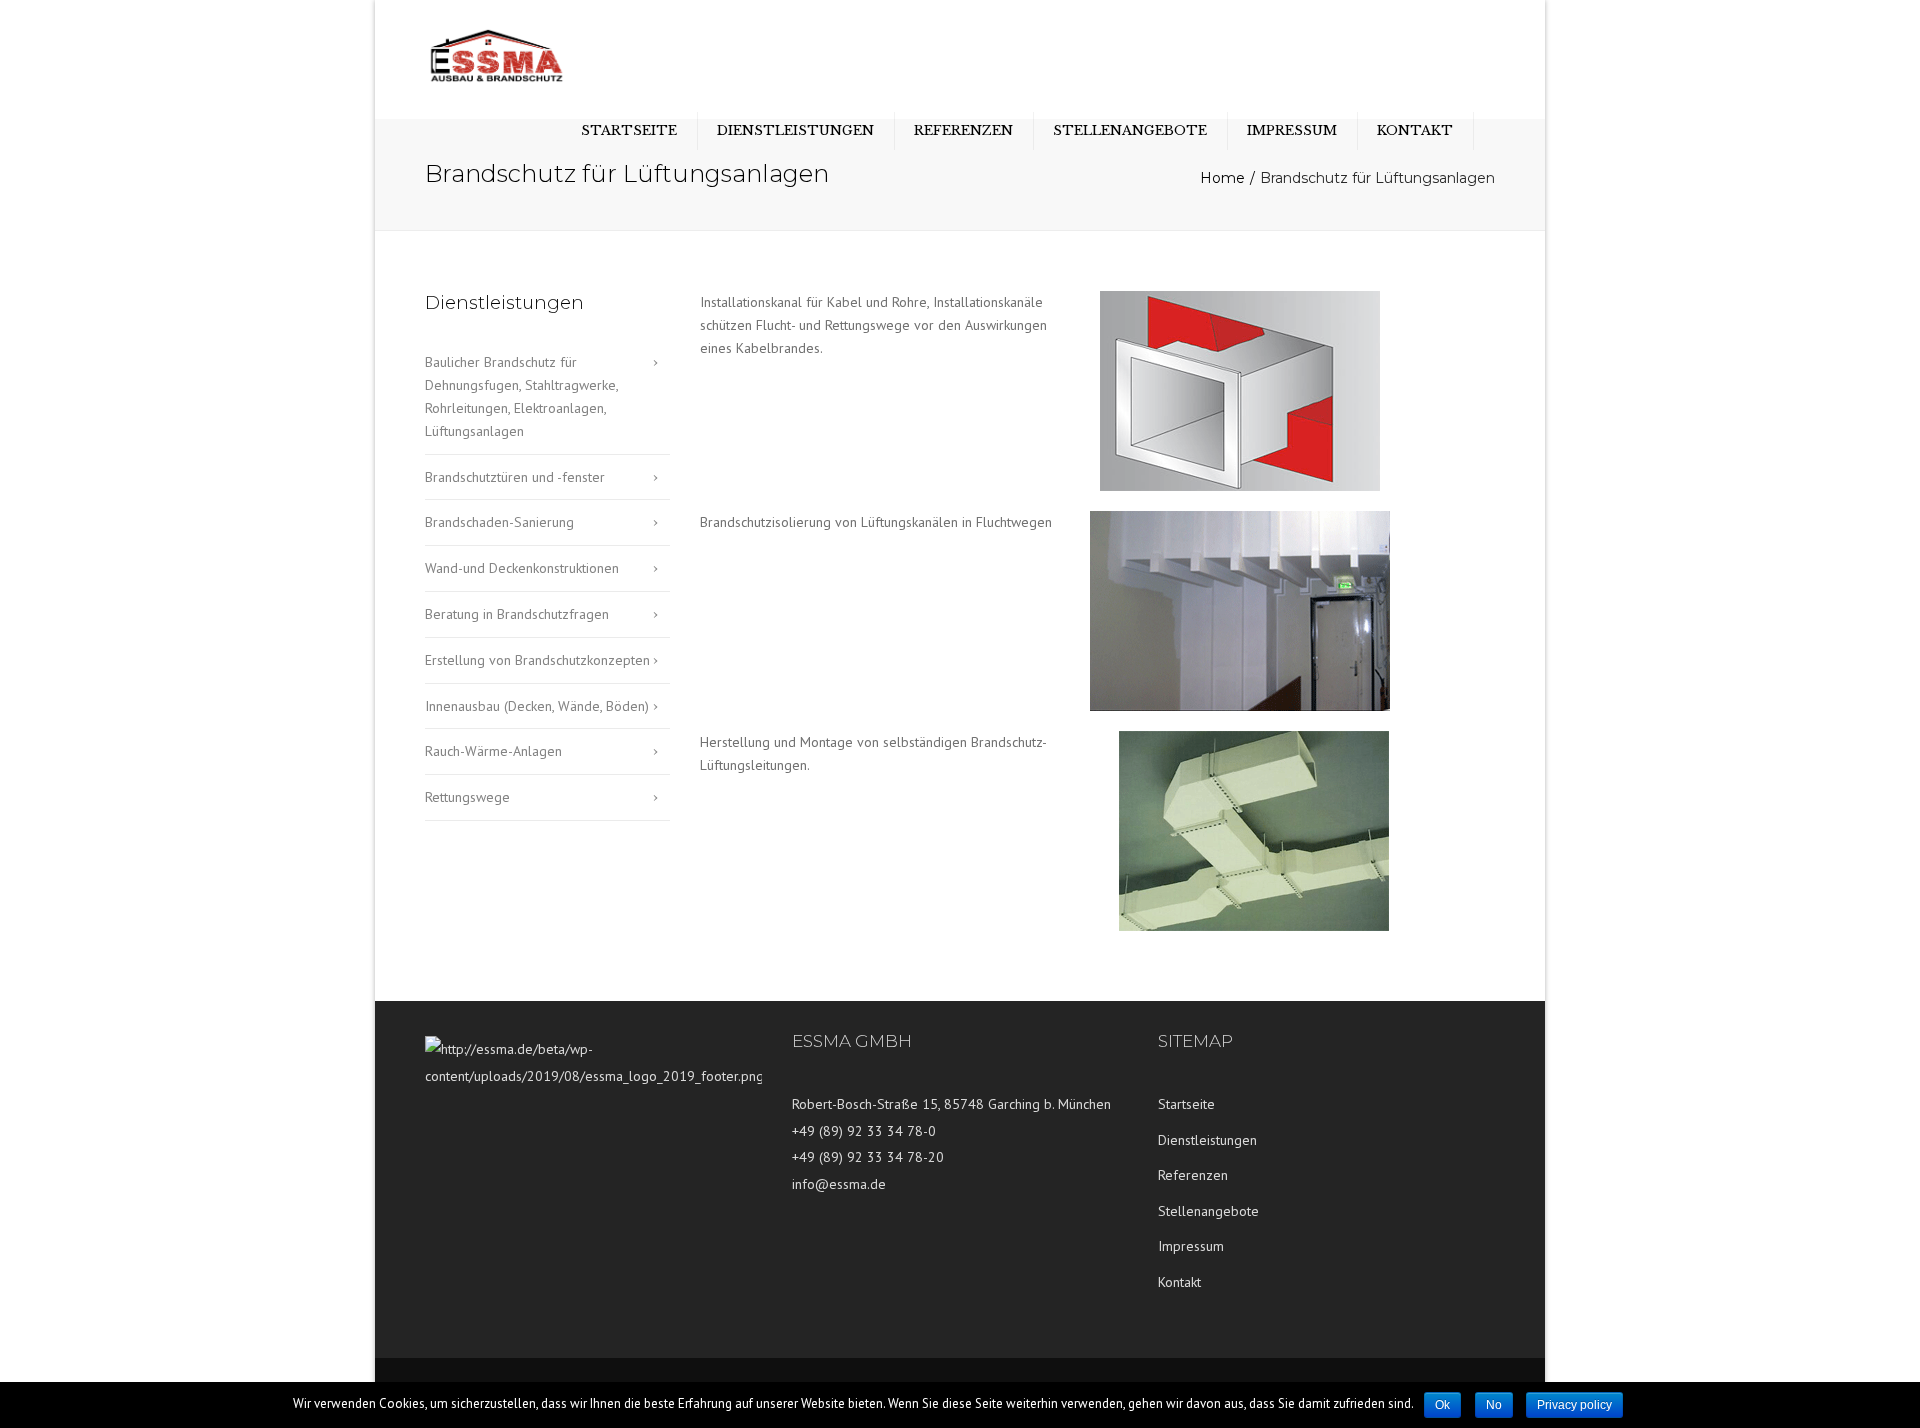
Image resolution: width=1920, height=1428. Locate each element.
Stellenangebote (1130, 130)
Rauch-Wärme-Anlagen (493, 751)
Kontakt (1415, 130)
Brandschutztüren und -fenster (515, 477)
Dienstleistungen (795, 130)
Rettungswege (467, 797)
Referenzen (963, 130)
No (1494, 1405)
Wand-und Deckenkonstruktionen (522, 568)
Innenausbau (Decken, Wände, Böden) (537, 706)
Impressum (1292, 130)
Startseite (629, 130)
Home (1222, 178)
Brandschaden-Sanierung (499, 522)
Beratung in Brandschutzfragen (517, 614)
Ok (1442, 1405)
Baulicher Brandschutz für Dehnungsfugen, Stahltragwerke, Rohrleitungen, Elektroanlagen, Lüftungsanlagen (522, 396)
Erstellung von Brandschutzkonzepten (537, 660)
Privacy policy (1574, 1405)
